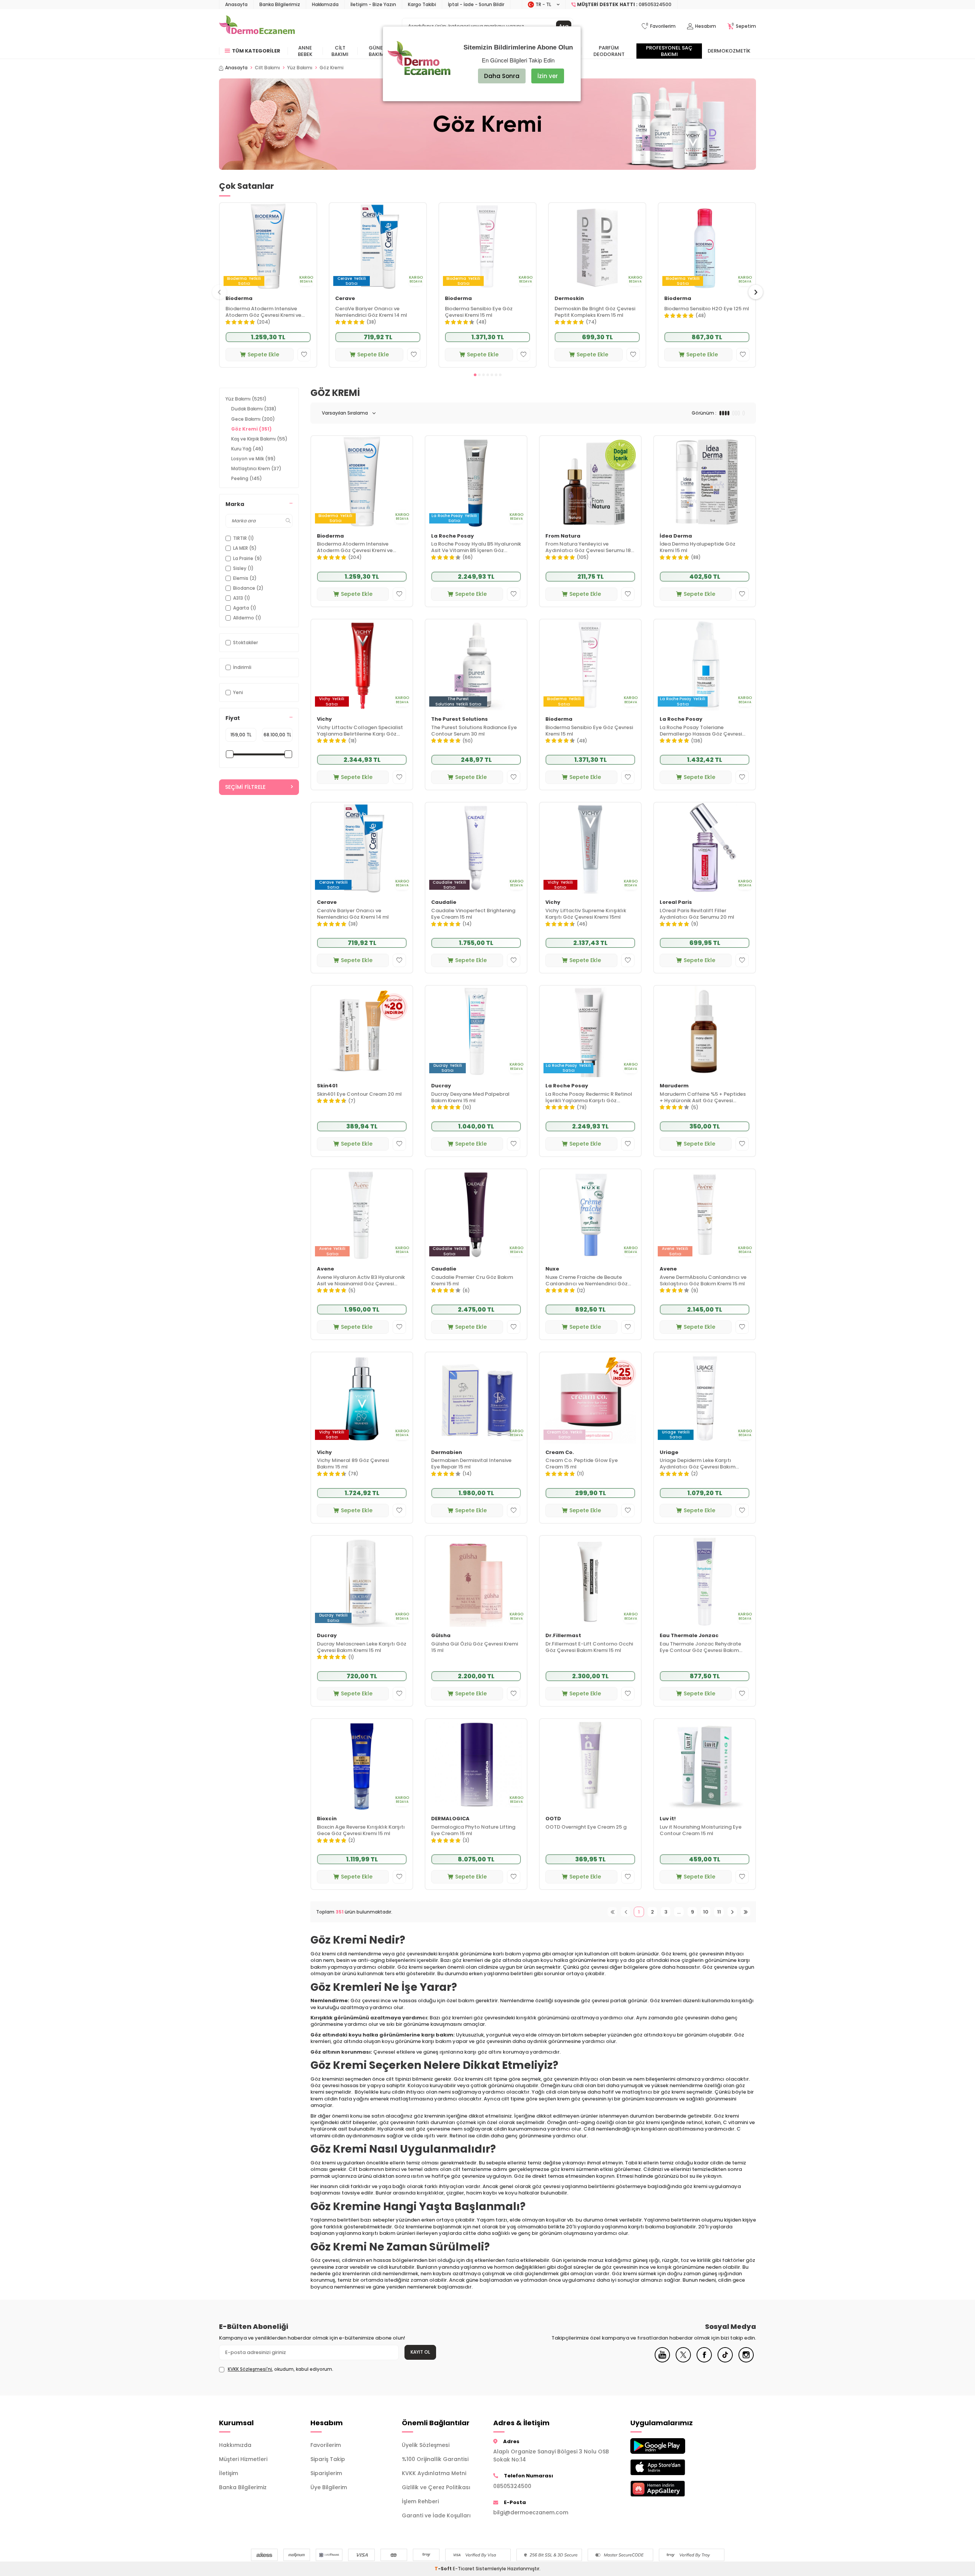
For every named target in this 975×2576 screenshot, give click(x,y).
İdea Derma (676, 536)
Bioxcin (327, 1819)
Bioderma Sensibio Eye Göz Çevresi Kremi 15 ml (479, 312)
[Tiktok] (725, 2361)
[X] (683, 2361)
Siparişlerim (326, 2473)
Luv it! (668, 1819)
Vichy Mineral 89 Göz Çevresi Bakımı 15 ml (353, 1464)
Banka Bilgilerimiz (280, 4)
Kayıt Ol (420, 2352)
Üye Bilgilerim (329, 2487)
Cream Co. (560, 1453)
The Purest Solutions (460, 719)
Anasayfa (236, 4)
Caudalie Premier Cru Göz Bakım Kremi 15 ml (472, 1281)
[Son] (746, 1912)
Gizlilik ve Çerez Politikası (436, 2487)
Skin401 (327, 1086)
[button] (475, 375)
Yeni (238, 692)
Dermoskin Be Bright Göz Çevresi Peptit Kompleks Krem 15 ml (595, 312)
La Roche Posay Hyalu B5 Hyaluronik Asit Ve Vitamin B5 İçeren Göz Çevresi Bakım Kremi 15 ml (476, 547)
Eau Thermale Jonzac (689, 1636)
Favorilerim (326, 2445)
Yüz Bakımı (300, 68)
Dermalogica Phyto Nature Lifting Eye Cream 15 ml (473, 1831)
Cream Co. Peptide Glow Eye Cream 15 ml (582, 1464)
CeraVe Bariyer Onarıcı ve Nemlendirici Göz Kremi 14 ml (371, 312)
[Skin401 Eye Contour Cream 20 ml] (362, 1031)
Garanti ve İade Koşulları (436, 2515)
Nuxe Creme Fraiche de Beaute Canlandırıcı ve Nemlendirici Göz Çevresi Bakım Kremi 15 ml (587, 1281)
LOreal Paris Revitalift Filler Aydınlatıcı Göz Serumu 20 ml (697, 914)
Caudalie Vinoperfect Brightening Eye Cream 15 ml (473, 914)
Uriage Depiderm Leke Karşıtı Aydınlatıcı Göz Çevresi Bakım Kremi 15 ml (698, 1464)
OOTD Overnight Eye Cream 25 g (586, 1827)
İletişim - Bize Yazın (373, 4)
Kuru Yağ (247, 449)
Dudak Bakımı (254, 409)
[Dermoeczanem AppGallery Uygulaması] (670, 2489)
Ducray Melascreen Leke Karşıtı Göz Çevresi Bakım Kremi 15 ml (362, 1647)
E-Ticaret (464, 2569)
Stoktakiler (245, 642)
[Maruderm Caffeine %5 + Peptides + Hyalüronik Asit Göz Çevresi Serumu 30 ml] (705, 1031)
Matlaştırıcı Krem (256, 468)
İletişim (229, 2473)
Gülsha (441, 1636)
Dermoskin (569, 299)
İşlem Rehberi (420, 2501)
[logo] (257, 26)
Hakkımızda (325, 4)
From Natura (563, 536)
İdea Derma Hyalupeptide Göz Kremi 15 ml (698, 547)
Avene (325, 1269)
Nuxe (552, 1269)
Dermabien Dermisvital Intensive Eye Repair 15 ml (471, 1464)
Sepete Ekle (263, 354)
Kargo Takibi (422, 4)
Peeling (247, 478)
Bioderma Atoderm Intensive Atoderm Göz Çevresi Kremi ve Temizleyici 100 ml (263, 312)
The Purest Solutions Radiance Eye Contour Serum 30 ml (474, 731)
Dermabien (447, 1453)
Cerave (345, 299)
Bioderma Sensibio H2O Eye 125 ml (707, 309)
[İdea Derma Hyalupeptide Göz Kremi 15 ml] (705, 481)
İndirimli (242, 667)
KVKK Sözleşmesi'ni (250, 2369)
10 (706, 1912)
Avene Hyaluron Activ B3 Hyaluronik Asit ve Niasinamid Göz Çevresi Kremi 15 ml (361, 1281)
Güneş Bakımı (377, 51)
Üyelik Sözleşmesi (426, 2445)
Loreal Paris (676, 903)
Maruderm (674, 1086)
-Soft (444, 2569)
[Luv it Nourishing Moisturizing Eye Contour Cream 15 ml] (705, 1764)
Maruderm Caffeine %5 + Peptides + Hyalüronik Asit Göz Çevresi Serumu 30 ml (703, 1098)
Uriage (669, 1453)
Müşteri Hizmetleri (243, 2459)
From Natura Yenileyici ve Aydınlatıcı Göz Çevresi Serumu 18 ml (588, 547)
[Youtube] (662, 2361)
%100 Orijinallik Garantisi (435, 2459)
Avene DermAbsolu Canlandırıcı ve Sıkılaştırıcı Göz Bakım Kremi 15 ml (703, 1281)
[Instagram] (746, 2361)
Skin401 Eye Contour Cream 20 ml (359, 1094)
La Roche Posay (452, 536)
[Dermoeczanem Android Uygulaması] (670, 2446)
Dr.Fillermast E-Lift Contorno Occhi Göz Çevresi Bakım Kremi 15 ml (589, 1647)
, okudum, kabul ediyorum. (281, 2369)
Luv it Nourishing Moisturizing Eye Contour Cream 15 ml (701, 1831)
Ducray (441, 1086)
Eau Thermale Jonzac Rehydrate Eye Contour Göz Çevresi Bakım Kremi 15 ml (700, 1647)
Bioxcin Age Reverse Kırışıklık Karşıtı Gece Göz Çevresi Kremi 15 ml (361, 1831)
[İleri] (732, 1912)
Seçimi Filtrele (245, 787)
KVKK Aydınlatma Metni (434, 2473)
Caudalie (444, 903)
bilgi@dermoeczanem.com (531, 2512)
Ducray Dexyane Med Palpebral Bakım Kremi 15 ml (470, 1098)
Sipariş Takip (328, 2459)
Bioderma (239, 299)
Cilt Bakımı (340, 51)
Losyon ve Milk (253, 459)
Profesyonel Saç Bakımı (669, 51)
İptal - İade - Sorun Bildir (476, 4)
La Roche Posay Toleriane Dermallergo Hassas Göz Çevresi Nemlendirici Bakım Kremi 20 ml (701, 731)
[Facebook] (704, 2361)
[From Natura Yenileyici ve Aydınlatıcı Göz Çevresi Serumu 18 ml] (590, 481)
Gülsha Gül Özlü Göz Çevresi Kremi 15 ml (475, 1647)
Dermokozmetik (729, 51)
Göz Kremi (251, 429)
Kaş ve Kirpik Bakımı (259, 439)
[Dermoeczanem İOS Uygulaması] (670, 2467)
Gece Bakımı (253, 419)
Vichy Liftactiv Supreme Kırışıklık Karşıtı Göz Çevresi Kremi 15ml (586, 914)
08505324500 (512, 2486)
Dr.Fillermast (563, 1636)
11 (719, 1912)
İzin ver (548, 76)
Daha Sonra (502, 76)
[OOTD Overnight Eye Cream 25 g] (590, 1764)
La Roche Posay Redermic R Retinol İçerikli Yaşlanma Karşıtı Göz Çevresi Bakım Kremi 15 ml (589, 1098)
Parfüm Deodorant (609, 51)
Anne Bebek (305, 51)
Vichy (324, 719)
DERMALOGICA (450, 1819)
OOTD (553, 1819)
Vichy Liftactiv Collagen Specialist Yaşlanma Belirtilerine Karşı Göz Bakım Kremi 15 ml (360, 731)
